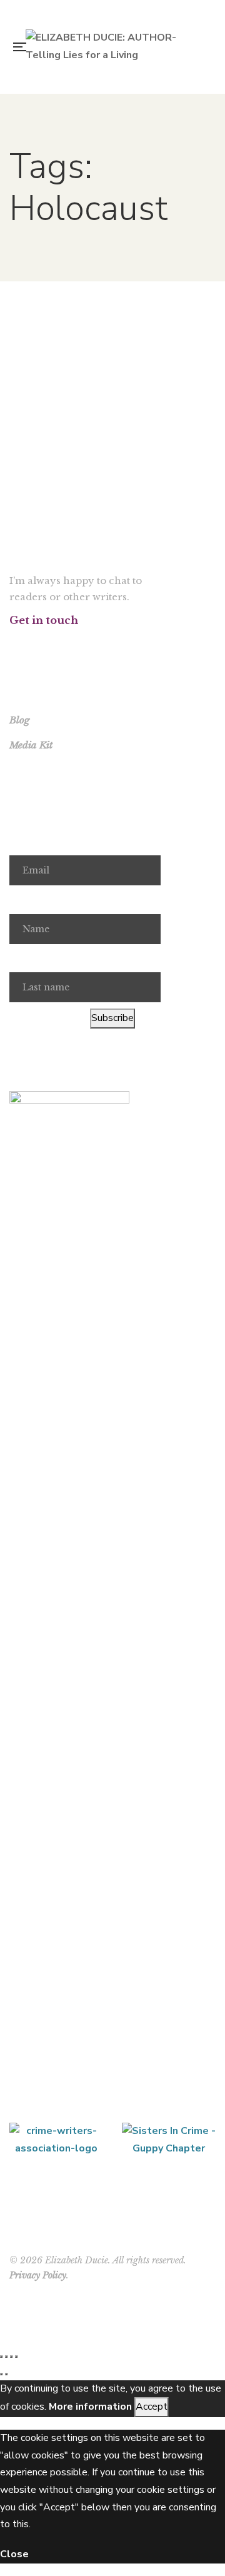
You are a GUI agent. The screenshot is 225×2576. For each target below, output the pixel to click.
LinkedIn (90, 644)
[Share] (11, 2357)
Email (22, 841)
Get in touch (44, 620)
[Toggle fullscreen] (6, 2357)
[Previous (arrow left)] (1, 2374)
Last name (32, 958)
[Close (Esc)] (16, 2357)
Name (22, 900)
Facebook (13, 644)
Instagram (52, 644)
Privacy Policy (38, 2275)
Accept (152, 2407)
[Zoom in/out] (1, 2357)
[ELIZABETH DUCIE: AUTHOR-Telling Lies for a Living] (116, 47)
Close (14, 2554)
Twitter (32, 644)
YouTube (71, 644)
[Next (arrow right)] (6, 2374)
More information (90, 2407)
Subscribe (112, 1018)
